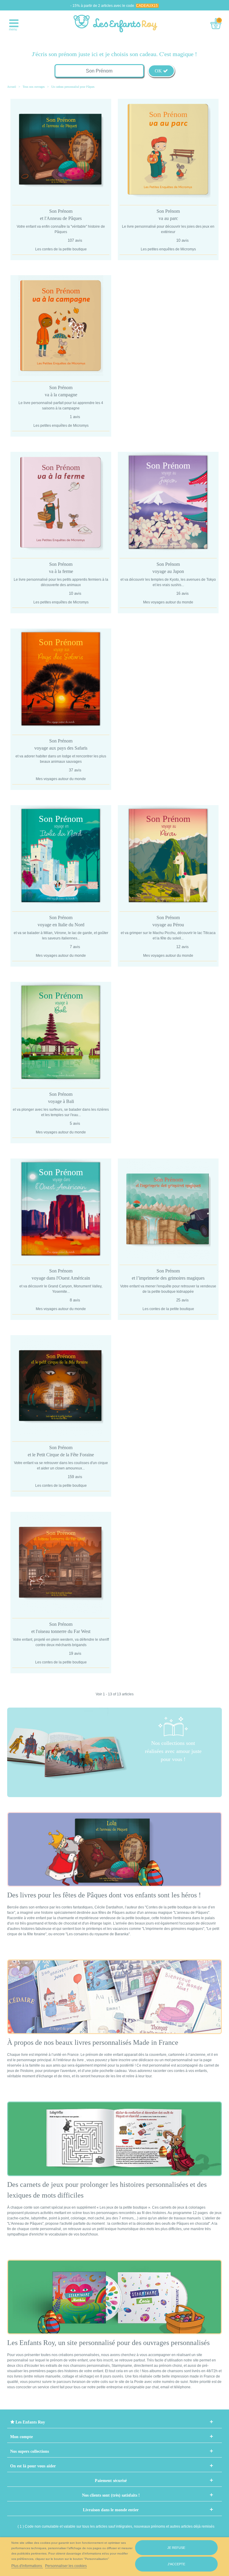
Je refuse (176, 2548)
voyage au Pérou (168, 921)
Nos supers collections (30, 2451)
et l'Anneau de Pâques (61, 215)
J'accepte (176, 2564)
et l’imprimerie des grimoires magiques (168, 1274)
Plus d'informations (27, 2566)
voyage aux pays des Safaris (61, 744)
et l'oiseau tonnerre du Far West (61, 1628)
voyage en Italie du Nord (61, 921)
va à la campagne (61, 391)
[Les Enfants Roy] (116, 23)
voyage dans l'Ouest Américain (61, 1274)
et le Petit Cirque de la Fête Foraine (61, 1451)
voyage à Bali (61, 1098)
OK (159, 71)
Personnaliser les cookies (66, 2566)
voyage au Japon (168, 568)
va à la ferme (61, 568)
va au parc (168, 215)
